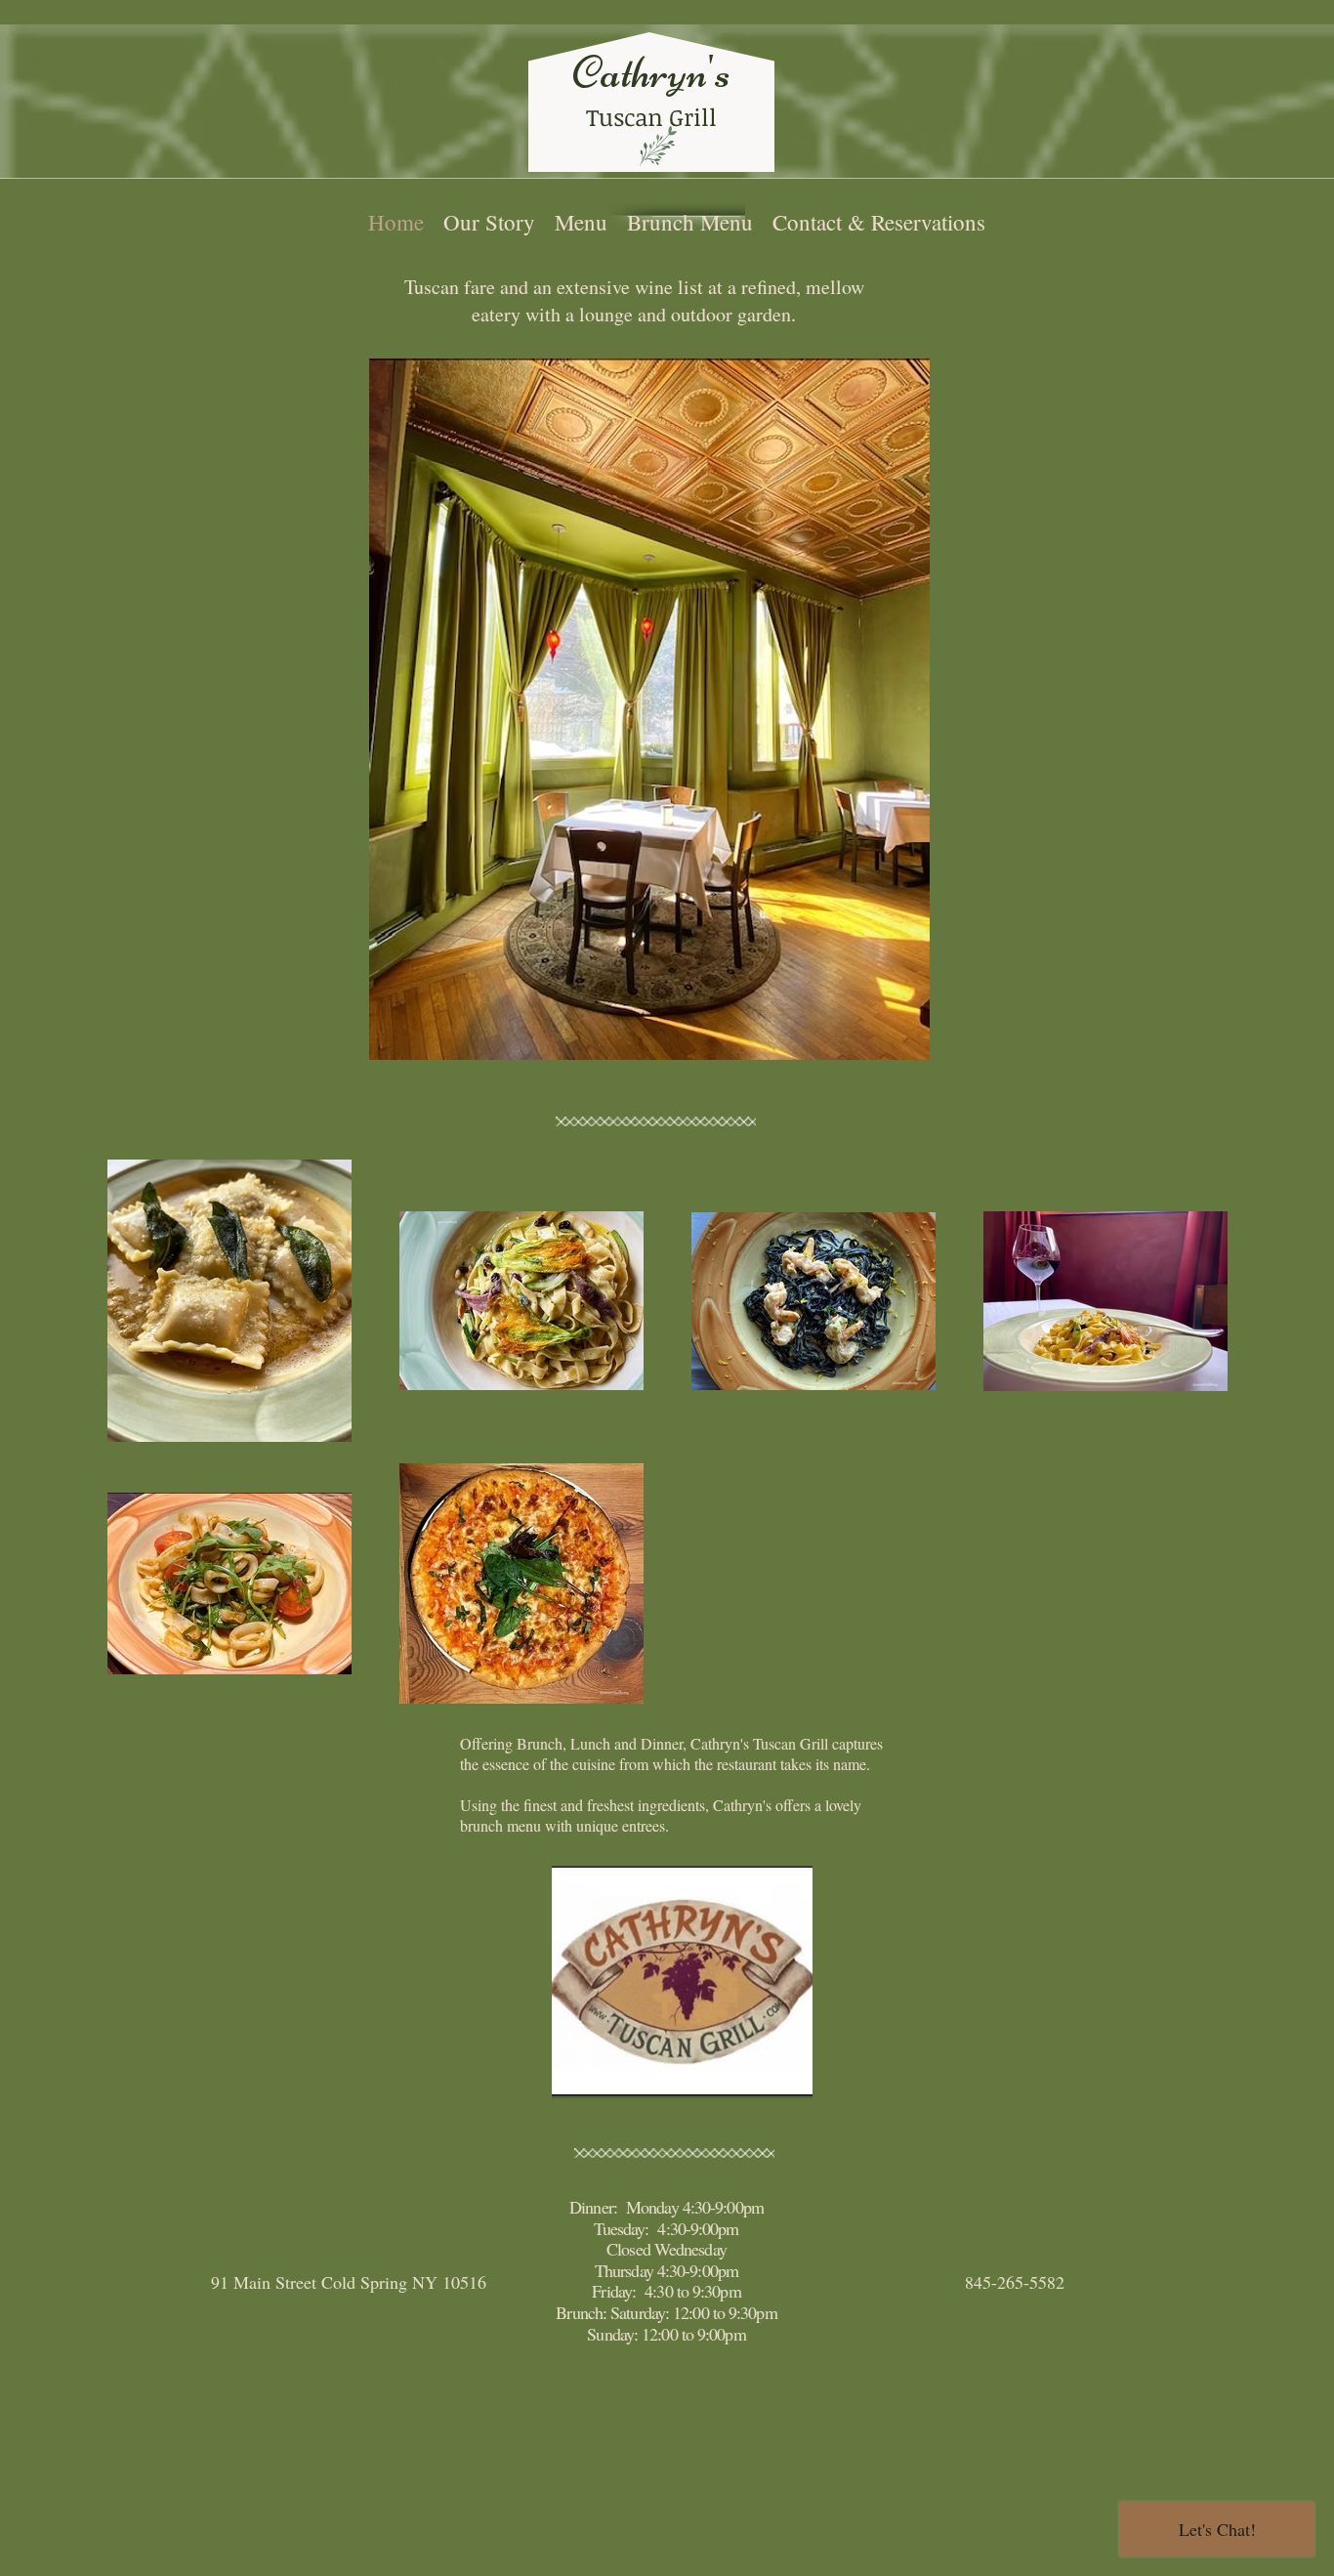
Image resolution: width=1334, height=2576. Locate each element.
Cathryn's (651, 72)
